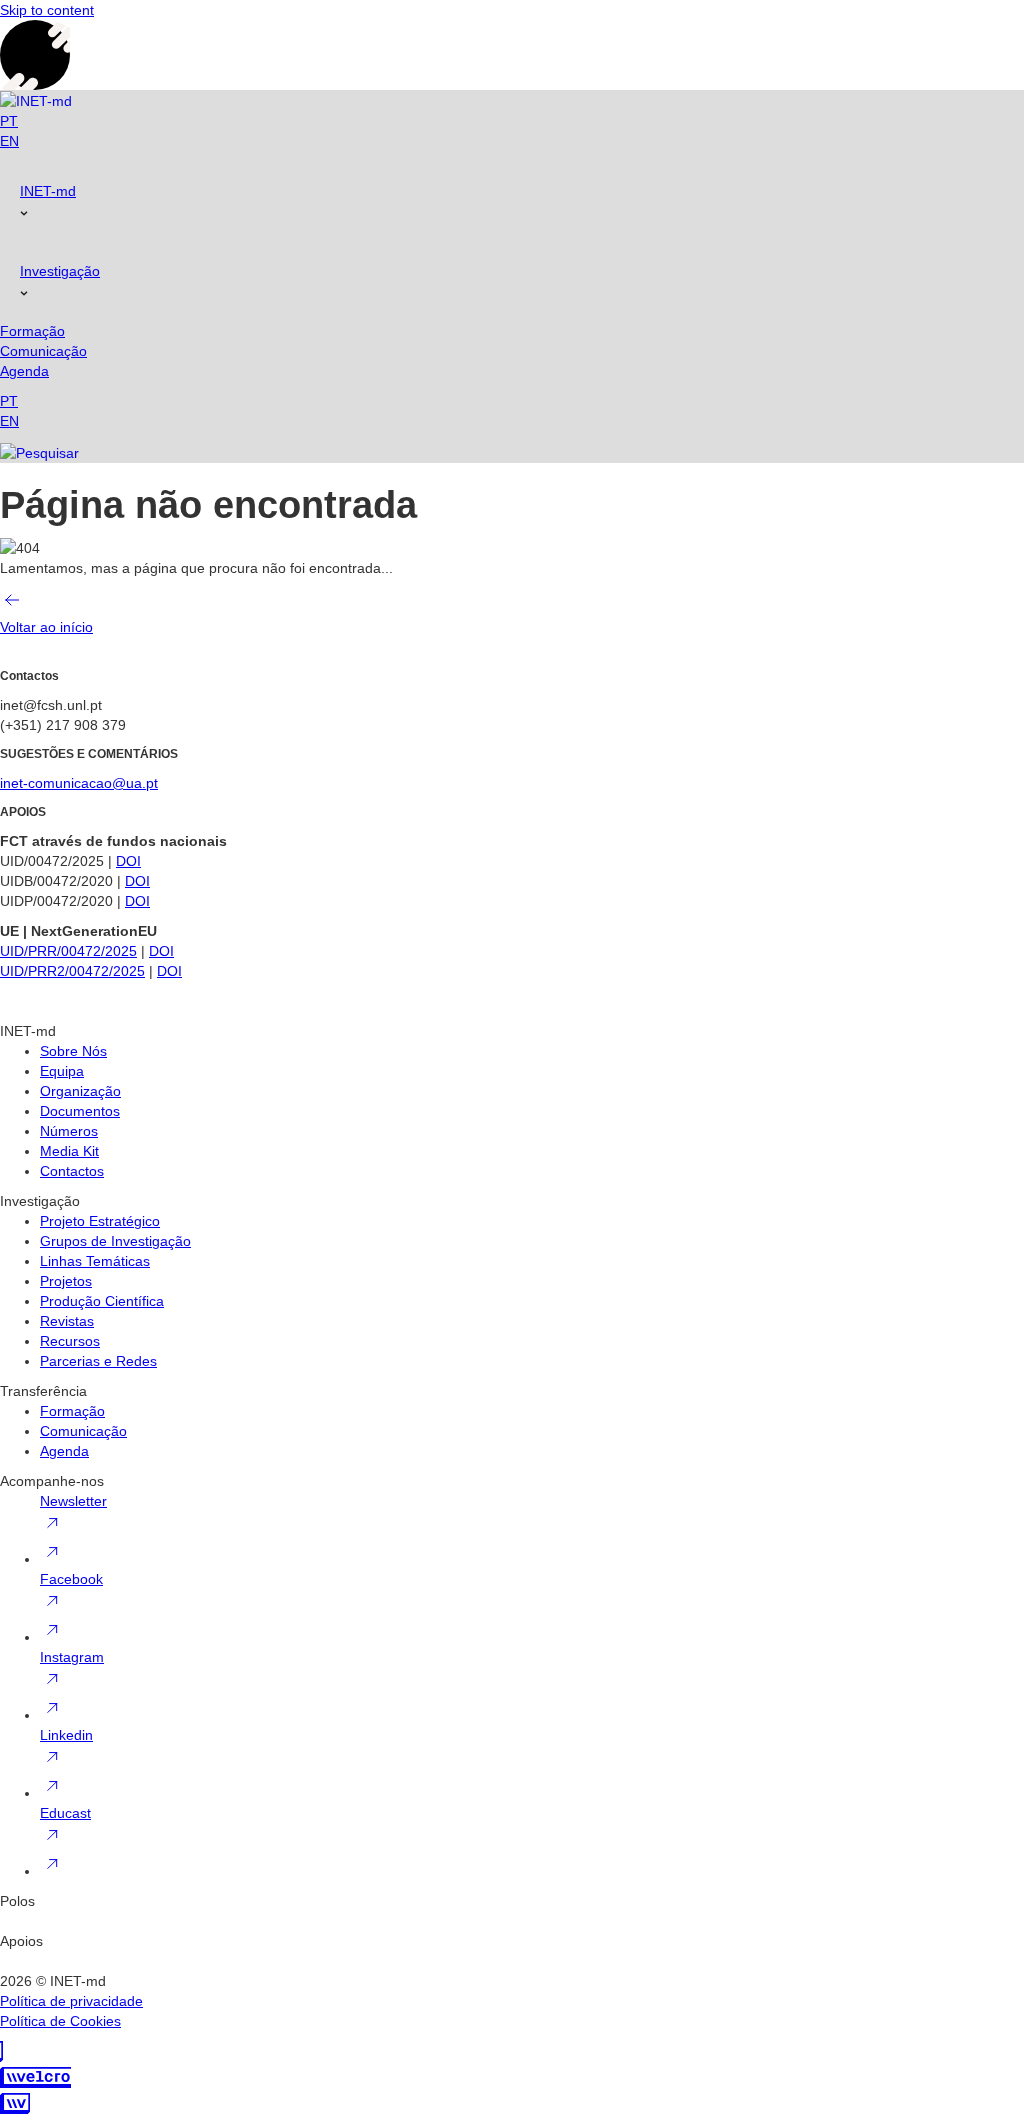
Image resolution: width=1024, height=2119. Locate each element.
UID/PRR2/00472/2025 (72, 971)
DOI (128, 861)
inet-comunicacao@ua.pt (79, 783)
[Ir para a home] (36, 100)
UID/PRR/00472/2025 (68, 951)
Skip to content (47, 10)
